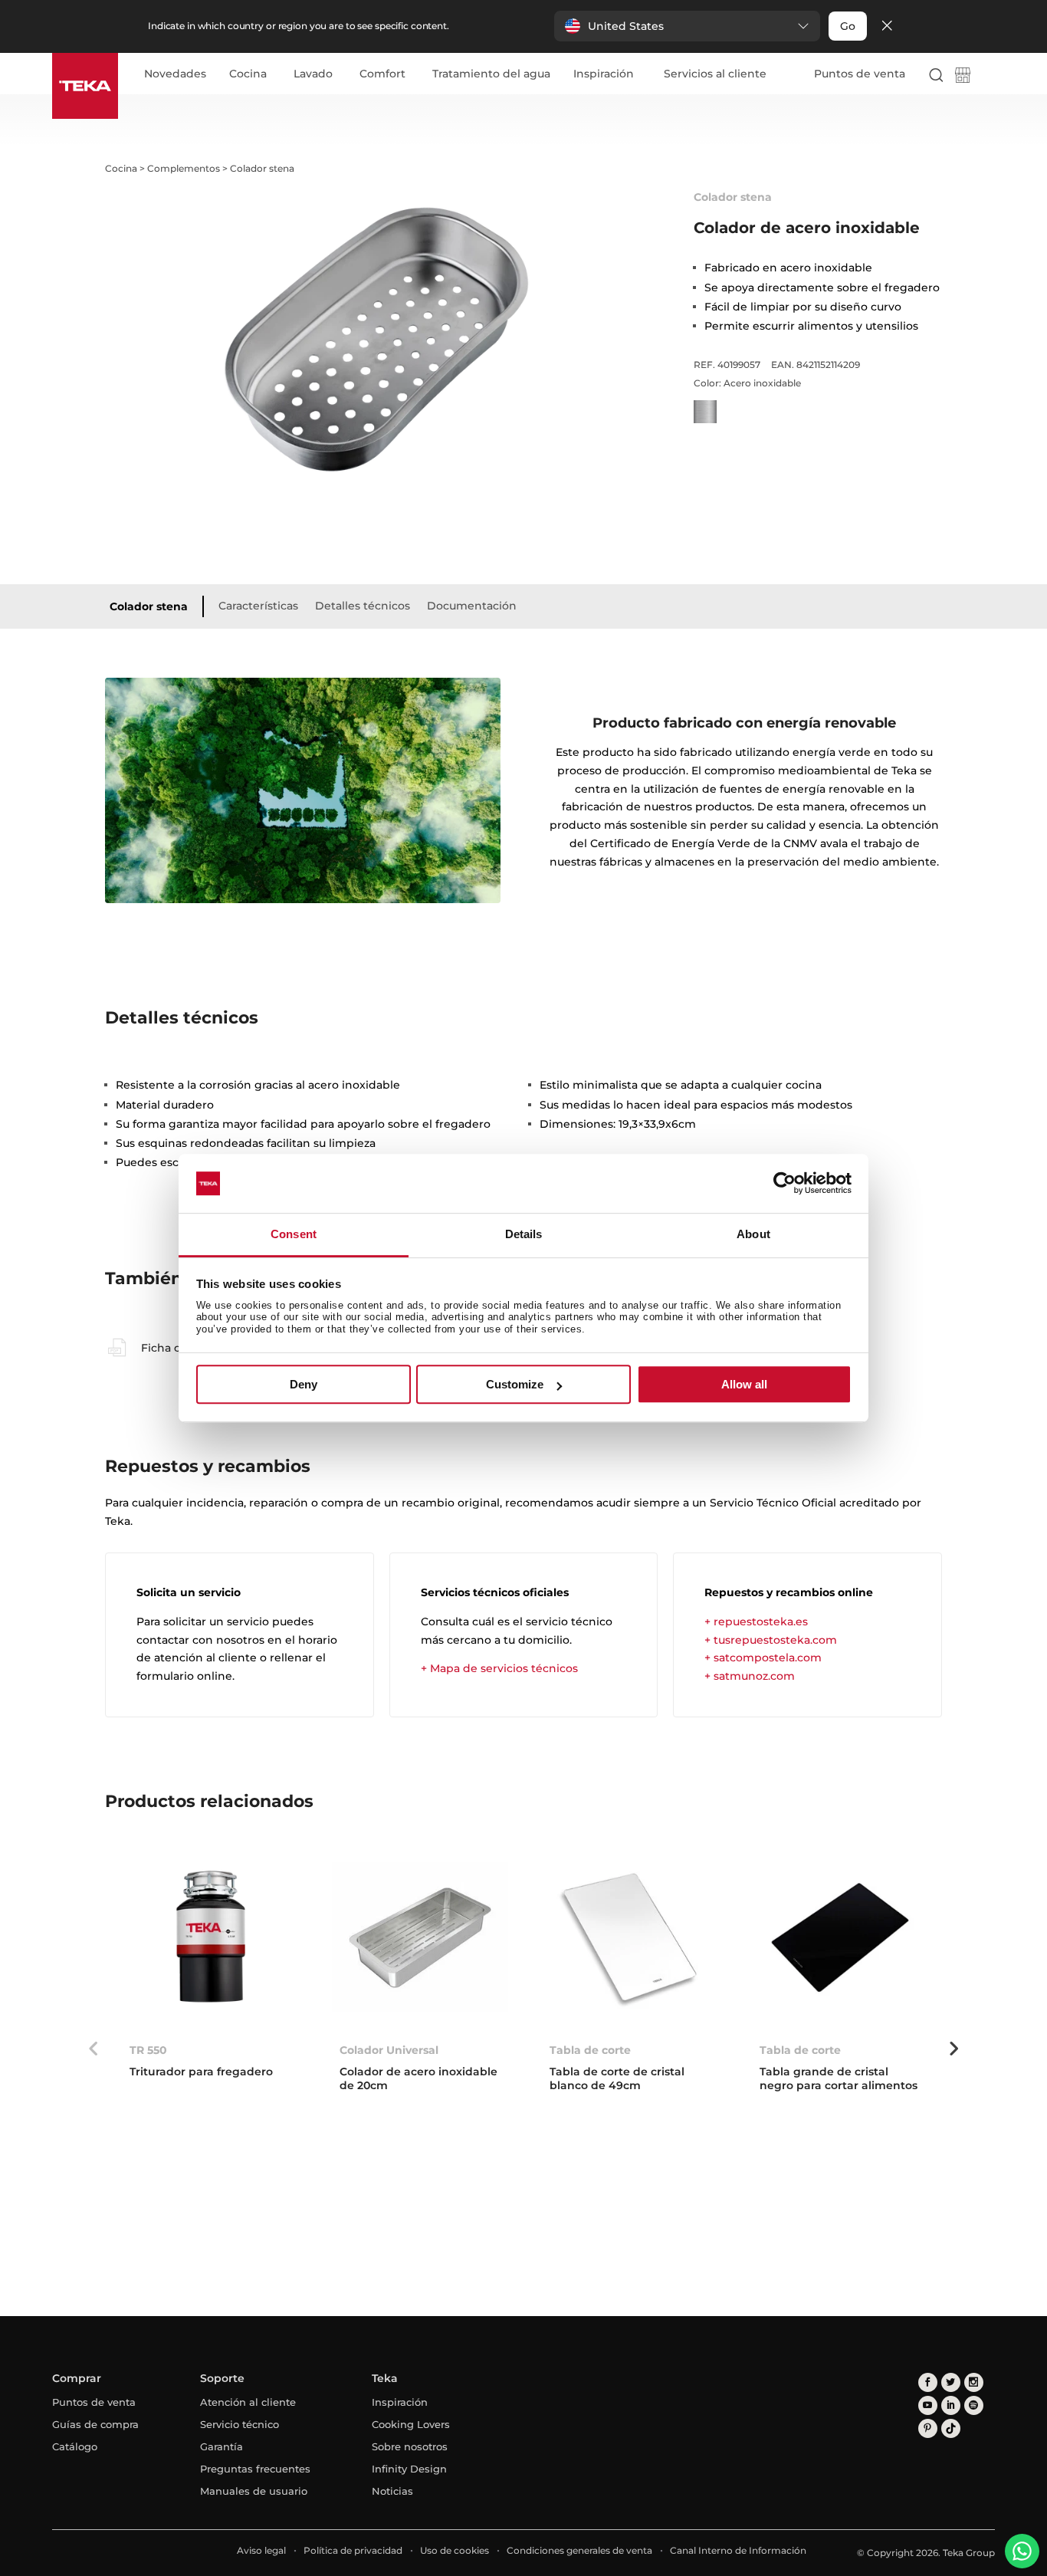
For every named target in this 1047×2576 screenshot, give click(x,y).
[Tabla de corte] (630, 1938)
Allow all (744, 1384)
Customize (515, 1384)
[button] (687, 26)
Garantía (222, 2446)
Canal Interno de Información (738, 2550)
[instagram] (974, 2382)
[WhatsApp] (1022, 2551)
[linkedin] (951, 2405)
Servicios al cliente (715, 74)
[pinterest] (928, 2428)
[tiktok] (951, 2428)
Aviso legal (261, 2550)
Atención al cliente (248, 2402)
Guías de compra (95, 2424)
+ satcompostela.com (763, 1658)
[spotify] (974, 2405)
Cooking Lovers (411, 2424)
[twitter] (951, 2382)
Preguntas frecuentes (255, 2469)
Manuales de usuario (254, 2491)
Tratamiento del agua (491, 74)
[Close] (887, 26)
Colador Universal (389, 2050)
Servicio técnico (240, 2424)
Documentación (472, 606)
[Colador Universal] (420, 1938)
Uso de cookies (455, 2550)
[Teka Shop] (963, 78)
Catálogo (75, 2446)
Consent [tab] (294, 1234)
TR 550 (148, 2050)
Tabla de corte (590, 2050)
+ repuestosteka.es (756, 1621)
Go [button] (848, 26)
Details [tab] (524, 1234)
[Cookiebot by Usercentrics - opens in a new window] (784, 1184)
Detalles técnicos (363, 606)
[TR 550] (210, 1938)
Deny (304, 1384)
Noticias (392, 2491)
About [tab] (753, 1234)
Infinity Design (409, 2469)
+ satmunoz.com (750, 1676)
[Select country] (988, 74)
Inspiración (604, 74)
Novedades (175, 74)
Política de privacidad (353, 2550)
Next (953, 2049)
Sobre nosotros (410, 2446)
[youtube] (928, 2405)
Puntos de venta (860, 74)
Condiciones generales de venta (579, 2550)
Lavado (313, 74)
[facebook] (928, 2382)
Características (258, 606)
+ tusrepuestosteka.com (771, 1640)
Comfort (382, 74)
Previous (94, 2049)
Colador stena (149, 606)
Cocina (248, 74)
